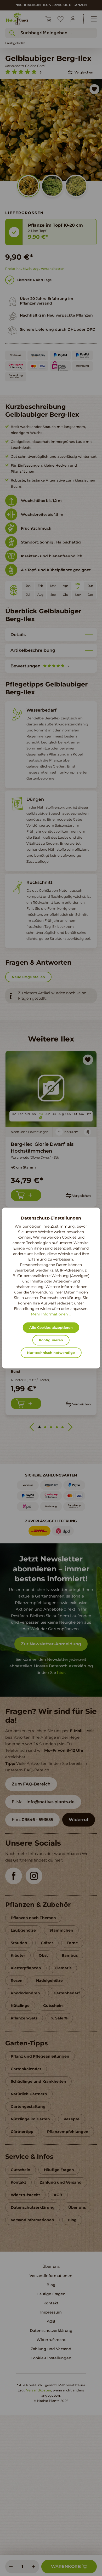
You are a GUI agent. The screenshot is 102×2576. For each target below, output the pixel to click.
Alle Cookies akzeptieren (51, 1328)
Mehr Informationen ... (51, 1314)
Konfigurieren (51, 1340)
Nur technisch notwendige (51, 1353)
